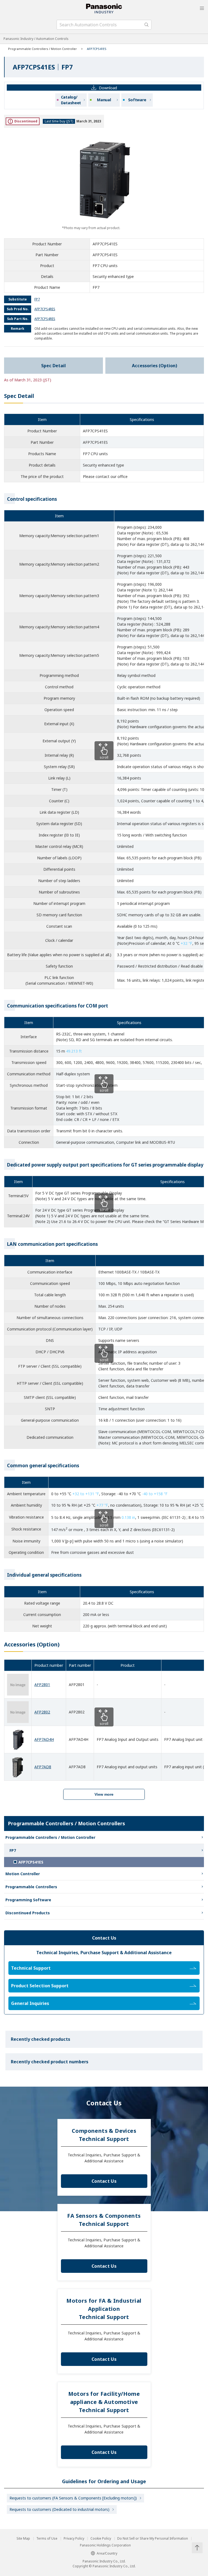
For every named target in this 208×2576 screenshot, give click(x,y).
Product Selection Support (40, 1986)
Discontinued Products (28, 1913)
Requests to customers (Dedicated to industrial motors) (59, 2509)
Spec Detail (53, 366)
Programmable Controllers (31, 1887)
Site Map (23, 2539)
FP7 (13, 1850)
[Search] (147, 25)
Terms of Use (47, 2539)
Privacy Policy (74, 2539)
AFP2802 (42, 1712)
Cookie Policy (101, 2539)
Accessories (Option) (155, 366)
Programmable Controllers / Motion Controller (43, 49)
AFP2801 (42, 1685)
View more (104, 1794)
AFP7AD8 (43, 1767)
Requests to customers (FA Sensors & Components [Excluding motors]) (73, 2498)
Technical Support (31, 1968)
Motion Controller (23, 1874)
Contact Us (104, 2181)
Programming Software (28, 1900)
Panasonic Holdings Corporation (105, 2545)
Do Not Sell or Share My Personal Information (153, 2539)
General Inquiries (30, 2003)
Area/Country (107, 2553)
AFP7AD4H (44, 1739)
